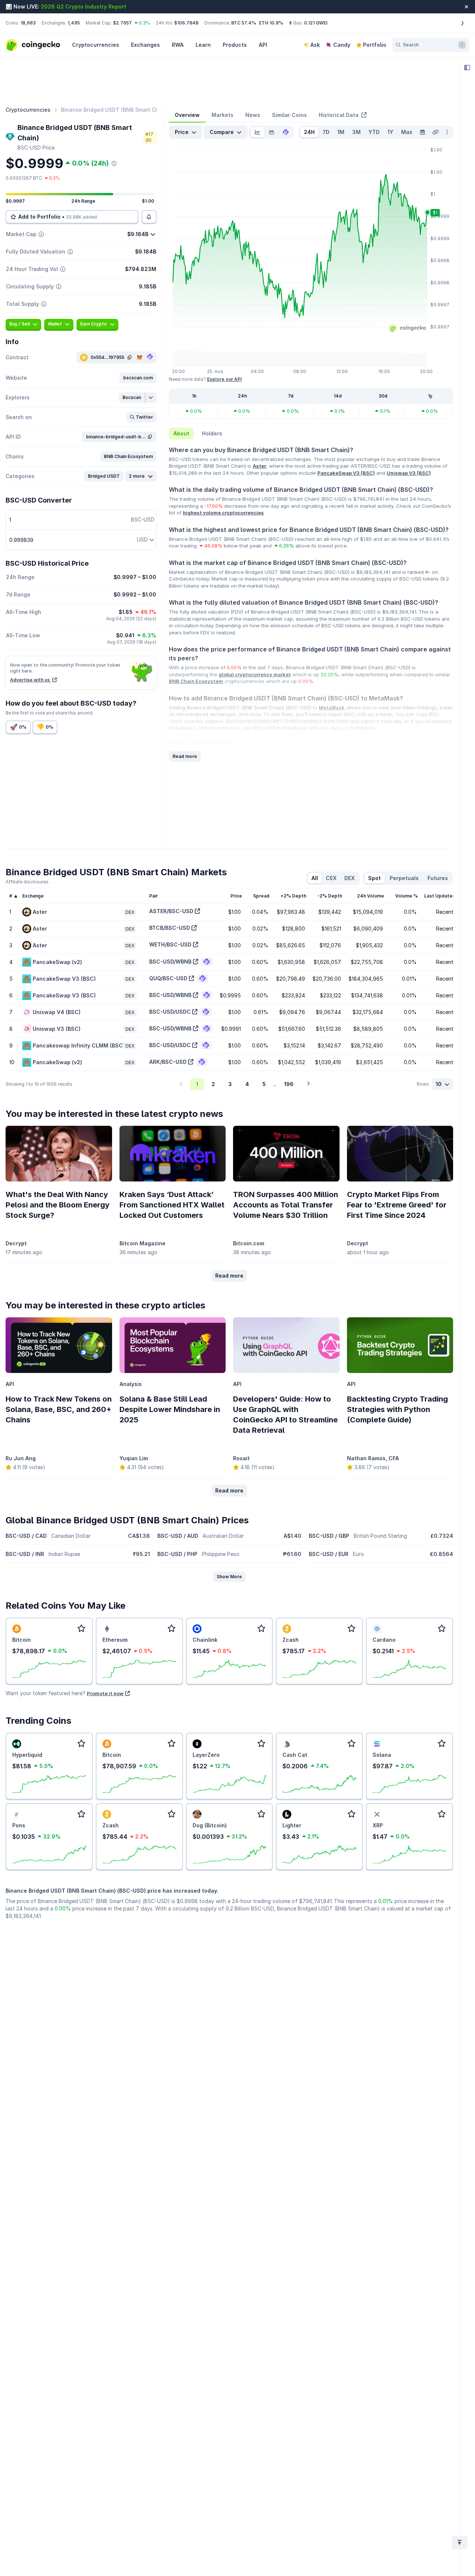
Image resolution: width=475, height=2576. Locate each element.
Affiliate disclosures (27, 882)
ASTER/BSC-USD (171, 911)
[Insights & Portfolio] (467, 68)
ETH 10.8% (271, 23)
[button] (138, 378)
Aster (259, 466)
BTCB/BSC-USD (170, 928)
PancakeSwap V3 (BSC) (346, 473)
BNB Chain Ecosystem (196, 681)
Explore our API (224, 379)
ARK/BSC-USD (168, 1062)
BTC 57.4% (244, 23)
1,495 (74, 23)
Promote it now (105, 1693)
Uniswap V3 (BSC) (409, 473)
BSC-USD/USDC (170, 1012)
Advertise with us (30, 680)
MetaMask (332, 707)
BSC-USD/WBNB (170, 962)
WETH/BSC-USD (170, 944)
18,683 (28, 23)
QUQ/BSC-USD (168, 978)
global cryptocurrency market (255, 674)
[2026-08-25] (422, 132)
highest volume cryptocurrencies (223, 513)
